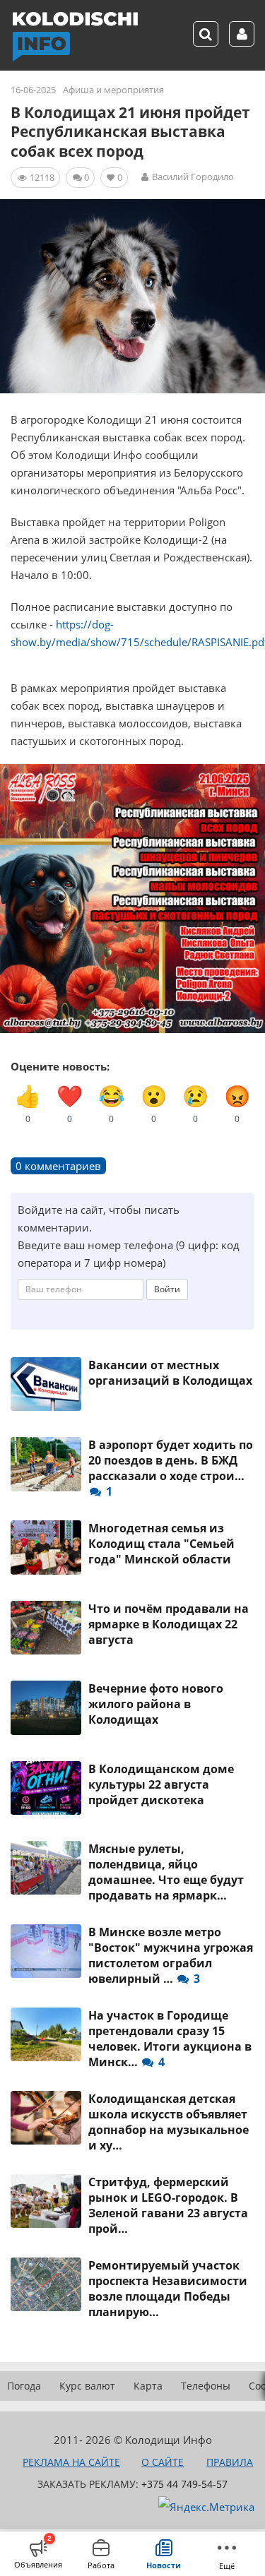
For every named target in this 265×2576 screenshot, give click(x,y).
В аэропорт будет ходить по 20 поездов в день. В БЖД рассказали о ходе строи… (171, 1468)
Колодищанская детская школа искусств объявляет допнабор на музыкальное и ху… (169, 2122)
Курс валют (87, 2386)
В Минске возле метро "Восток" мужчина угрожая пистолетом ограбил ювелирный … (171, 1955)
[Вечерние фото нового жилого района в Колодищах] (46, 1707)
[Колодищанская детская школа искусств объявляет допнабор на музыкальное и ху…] (46, 2118)
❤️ (70, 1103)
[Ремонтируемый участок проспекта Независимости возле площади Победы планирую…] (46, 2284)
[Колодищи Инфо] (75, 37)
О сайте (163, 2462)
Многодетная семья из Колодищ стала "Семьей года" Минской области (161, 1544)
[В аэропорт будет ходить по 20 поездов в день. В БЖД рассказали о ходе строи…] (46, 1464)
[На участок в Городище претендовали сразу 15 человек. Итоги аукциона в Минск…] (46, 2034)
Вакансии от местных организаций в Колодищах (170, 1373)
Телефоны (206, 2386)
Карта (148, 2386)
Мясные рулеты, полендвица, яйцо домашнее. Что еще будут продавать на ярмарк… (166, 1872)
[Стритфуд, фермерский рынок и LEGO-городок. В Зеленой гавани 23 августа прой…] (46, 2201)
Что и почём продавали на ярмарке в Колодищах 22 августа (169, 1624)
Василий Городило (193, 177)
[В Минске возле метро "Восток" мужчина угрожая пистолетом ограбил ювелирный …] (46, 1951)
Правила (230, 2462)
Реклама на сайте (71, 2462)
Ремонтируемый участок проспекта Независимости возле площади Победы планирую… (168, 2289)
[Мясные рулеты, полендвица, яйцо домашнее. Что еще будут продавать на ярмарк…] (46, 1868)
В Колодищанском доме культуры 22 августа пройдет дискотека (161, 1784)
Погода (24, 2386)
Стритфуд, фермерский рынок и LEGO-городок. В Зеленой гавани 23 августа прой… (168, 2205)
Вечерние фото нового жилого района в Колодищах (156, 1704)
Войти (167, 1289)
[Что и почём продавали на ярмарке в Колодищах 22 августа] (46, 1628)
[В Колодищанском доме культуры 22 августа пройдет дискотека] (46, 1788)
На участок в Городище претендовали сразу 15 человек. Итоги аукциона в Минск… (170, 2039)
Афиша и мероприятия (113, 90)
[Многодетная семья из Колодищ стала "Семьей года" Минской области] (46, 1547)
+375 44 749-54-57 (184, 2484)
